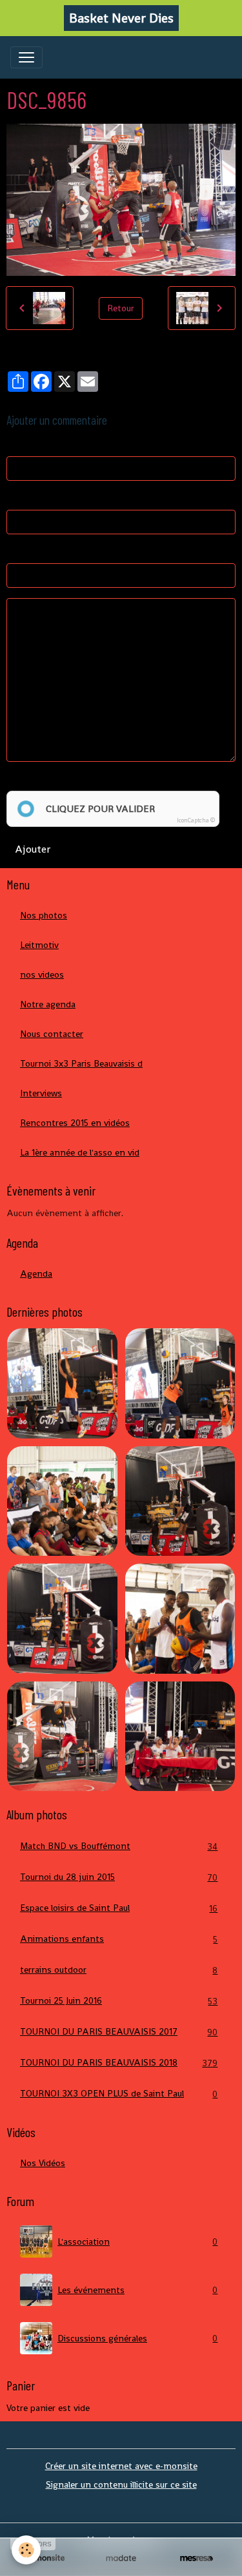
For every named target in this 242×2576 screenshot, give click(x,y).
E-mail (19, 498)
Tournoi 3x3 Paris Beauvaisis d (81, 1063)
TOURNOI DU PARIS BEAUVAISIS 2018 (119, 2063)
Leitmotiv (39, 945)
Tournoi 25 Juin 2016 (119, 2001)
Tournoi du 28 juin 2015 (119, 1877)
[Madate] (121, 2558)
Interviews (41, 1093)
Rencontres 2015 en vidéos (75, 1123)
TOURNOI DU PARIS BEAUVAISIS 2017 (119, 2032)
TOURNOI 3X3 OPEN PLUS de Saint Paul (119, 2094)
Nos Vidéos (43, 2163)
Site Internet (33, 551)
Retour (121, 308)
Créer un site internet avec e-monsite (121, 2466)
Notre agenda (48, 1004)
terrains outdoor (119, 1970)
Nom (16, 444)
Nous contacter (52, 1034)
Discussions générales (137, 2339)
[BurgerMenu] (26, 57)
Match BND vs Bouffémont (119, 1846)
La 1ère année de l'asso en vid (80, 1152)
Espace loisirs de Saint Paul (119, 1908)
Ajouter (33, 849)
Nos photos (44, 915)
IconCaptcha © (196, 820)
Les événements (137, 2290)
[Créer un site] (45, 2558)
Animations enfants (119, 1939)
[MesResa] (197, 2558)
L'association (137, 2242)
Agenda (36, 1273)
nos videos (42, 974)
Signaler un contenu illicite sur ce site (121, 2484)
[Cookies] (26, 2550)
